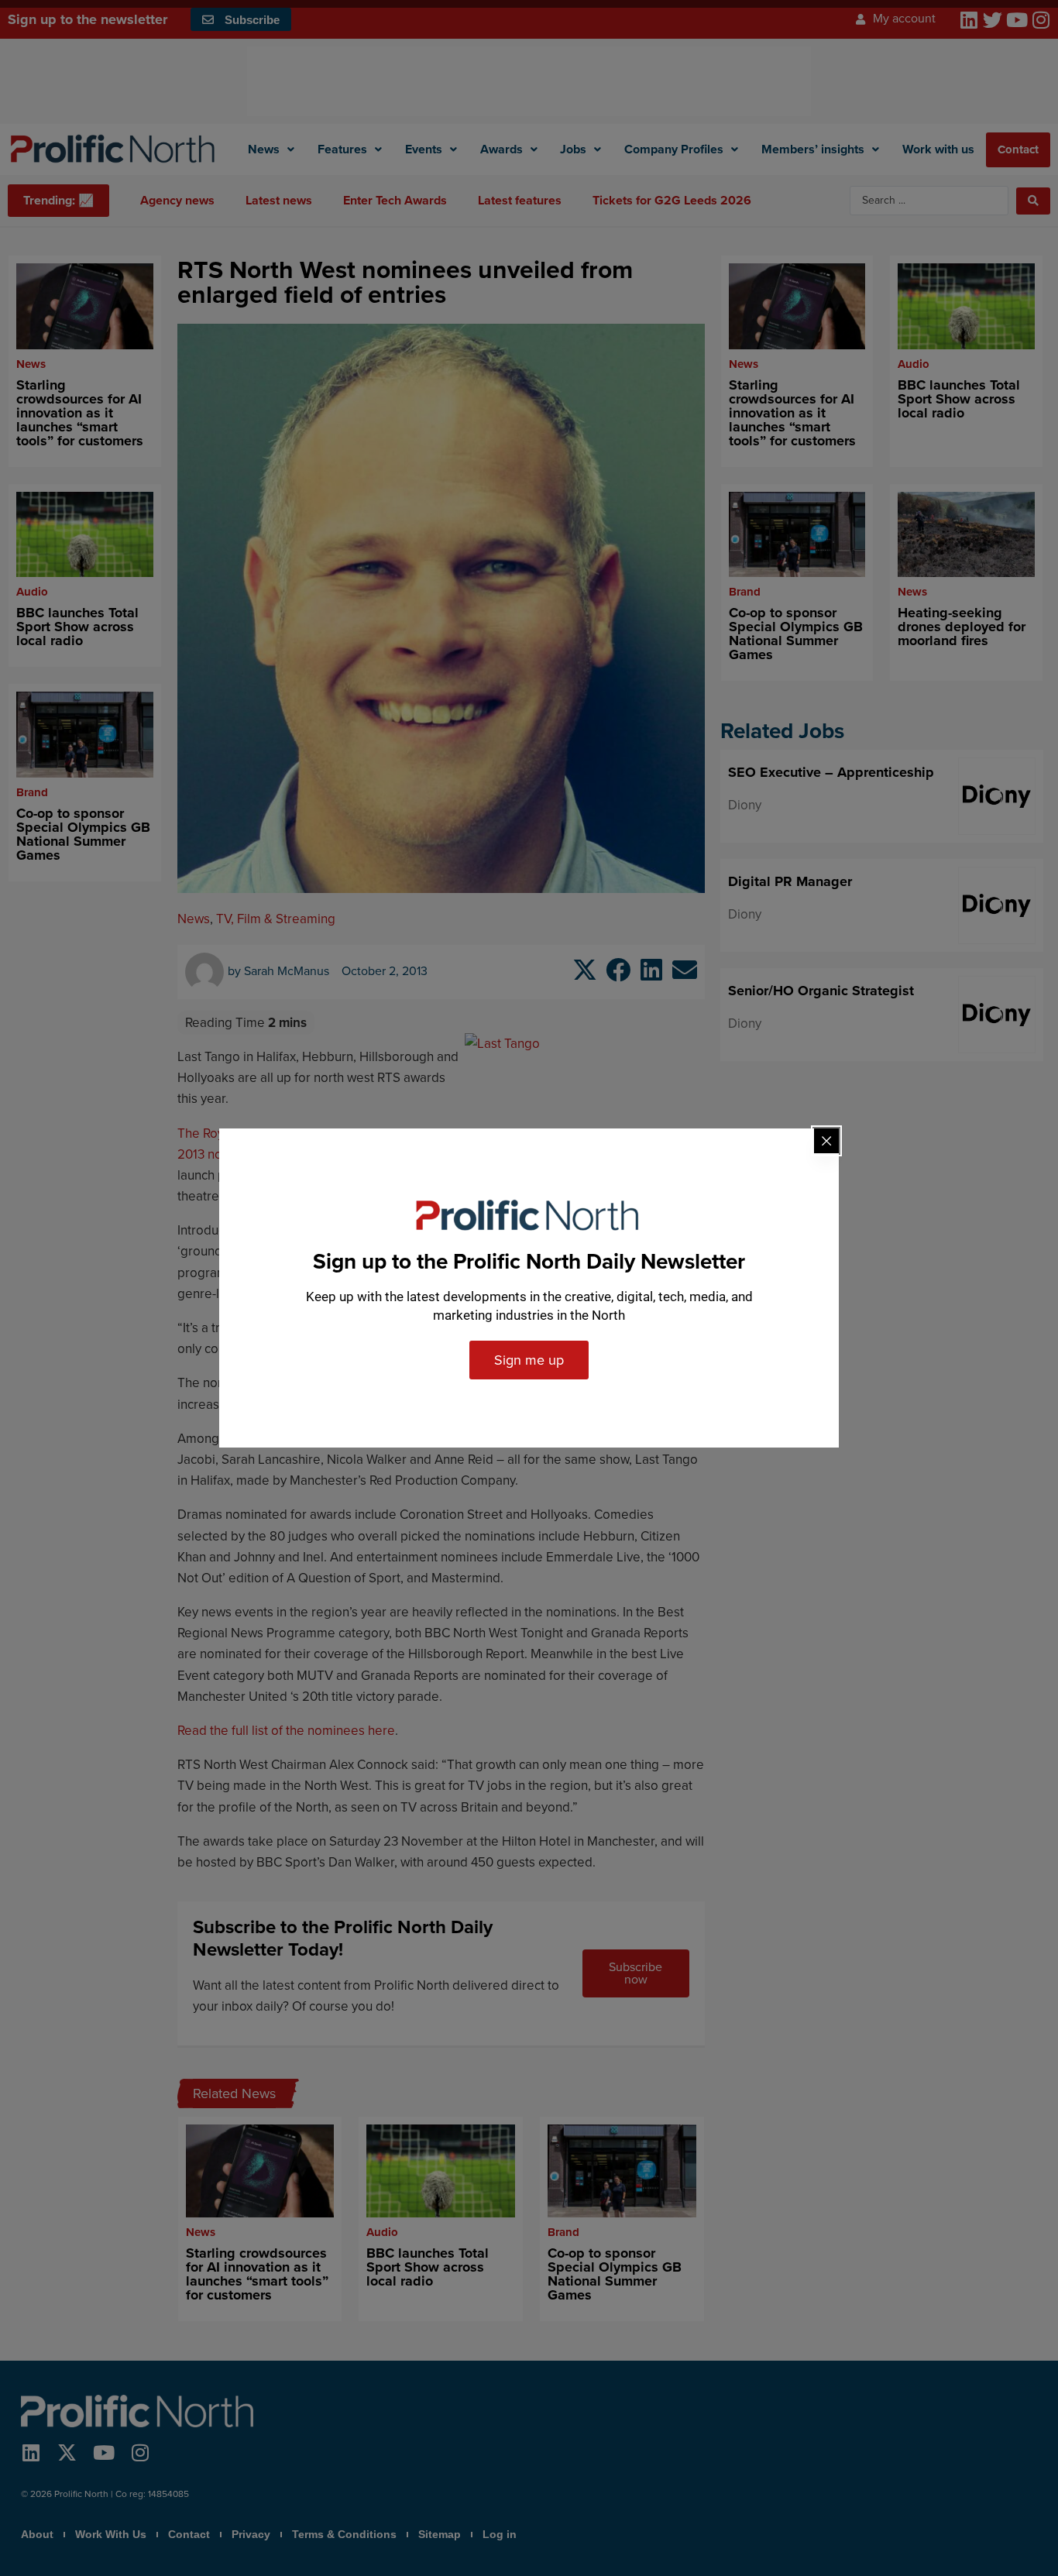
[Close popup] (826, 1141)
